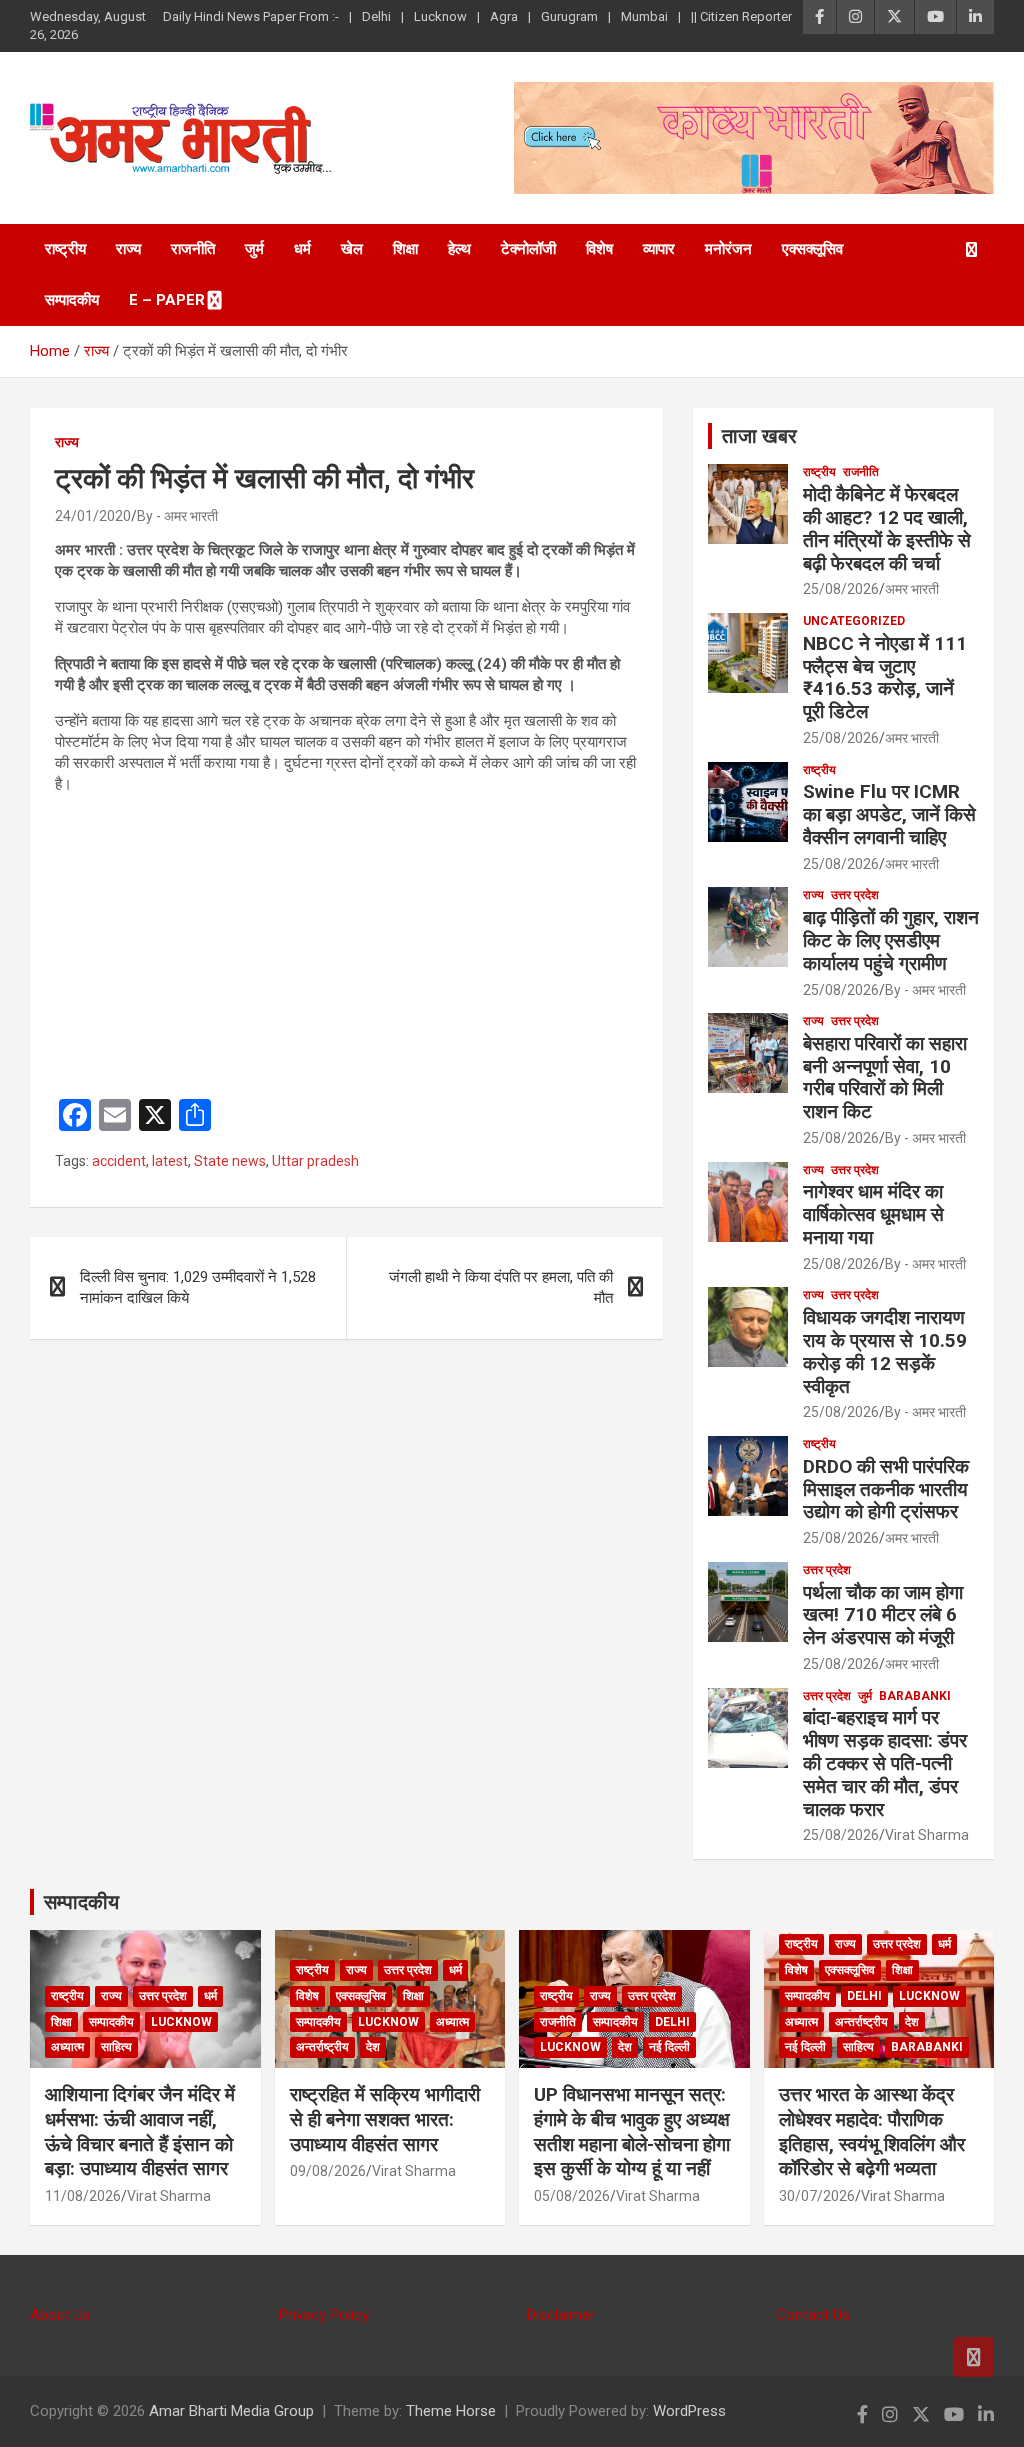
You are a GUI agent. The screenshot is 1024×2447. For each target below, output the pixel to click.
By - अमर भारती (177, 516)
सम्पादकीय (72, 300)
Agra (504, 16)
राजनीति (193, 249)
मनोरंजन (728, 249)
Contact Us (813, 2315)
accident (119, 1161)
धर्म (302, 249)
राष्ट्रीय (65, 249)
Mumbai (644, 16)
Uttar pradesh (315, 1161)
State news (230, 1161)
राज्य (128, 249)
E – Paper (167, 300)
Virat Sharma (927, 1835)
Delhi (376, 16)
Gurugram (569, 16)
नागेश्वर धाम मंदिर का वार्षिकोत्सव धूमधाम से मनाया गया (873, 1214)
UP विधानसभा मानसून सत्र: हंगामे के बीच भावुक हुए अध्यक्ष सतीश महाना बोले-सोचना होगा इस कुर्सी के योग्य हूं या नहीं (632, 2131)
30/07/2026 (817, 2196)
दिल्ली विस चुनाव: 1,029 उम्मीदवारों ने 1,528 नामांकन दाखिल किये (198, 1287)
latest (170, 1161)
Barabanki (915, 1696)
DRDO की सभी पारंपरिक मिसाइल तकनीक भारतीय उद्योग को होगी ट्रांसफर (886, 1489)
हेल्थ (459, 249)
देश (373, 2047)
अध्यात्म (67, 2047)
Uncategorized (854, 621)
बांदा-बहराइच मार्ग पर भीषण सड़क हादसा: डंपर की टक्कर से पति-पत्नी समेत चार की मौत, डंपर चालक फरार (885, 1763)
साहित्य (116, 2047)
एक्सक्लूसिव (812, 249)
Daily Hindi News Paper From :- (251, 16)
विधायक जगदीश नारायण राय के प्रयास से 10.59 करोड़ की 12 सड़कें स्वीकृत (885, 1351)
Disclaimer (561, 2315)
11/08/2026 (83, 2196)
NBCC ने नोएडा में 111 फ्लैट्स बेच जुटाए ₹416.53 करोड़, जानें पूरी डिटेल (885, 677)
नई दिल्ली (669, 2047)
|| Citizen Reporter (741, 16)
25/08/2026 (841, 589)
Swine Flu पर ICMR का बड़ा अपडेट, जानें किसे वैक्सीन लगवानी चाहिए (889, 814)
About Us (60, 2315)
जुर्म (254, 249)
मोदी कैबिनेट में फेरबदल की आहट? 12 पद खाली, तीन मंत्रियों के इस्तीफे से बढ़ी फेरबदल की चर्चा (887, 528)
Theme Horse (451, 2411)
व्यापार (659, 249)
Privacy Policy (324, 2315)
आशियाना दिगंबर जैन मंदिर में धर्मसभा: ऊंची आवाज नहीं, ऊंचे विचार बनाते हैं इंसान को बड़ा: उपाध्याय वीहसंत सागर (140, 2131)
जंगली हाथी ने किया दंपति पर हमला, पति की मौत (501, 1287)
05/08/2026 (572, 2196)
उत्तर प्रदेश (855, 895)
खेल (352, 249)
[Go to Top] (974, 2357)
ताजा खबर (759, 436)
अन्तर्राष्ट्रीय (322, 2047)
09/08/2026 (328, 2171)
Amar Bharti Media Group (231, 2411)
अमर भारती (912, 589)
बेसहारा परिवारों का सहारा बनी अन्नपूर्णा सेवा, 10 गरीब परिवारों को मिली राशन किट (885, 1077)
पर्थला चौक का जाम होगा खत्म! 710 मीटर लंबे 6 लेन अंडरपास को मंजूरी (883, 1615)
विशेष (599, 249)
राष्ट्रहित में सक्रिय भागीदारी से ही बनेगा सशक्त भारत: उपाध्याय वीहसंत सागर (385, 2119)
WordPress (689, 2411)
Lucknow (440, 16)
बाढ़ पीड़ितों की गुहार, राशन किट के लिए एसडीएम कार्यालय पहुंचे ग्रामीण (891, 940)
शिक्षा (405, 249)
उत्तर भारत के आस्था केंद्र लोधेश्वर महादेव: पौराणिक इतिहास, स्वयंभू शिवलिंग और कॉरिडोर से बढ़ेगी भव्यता (872, 2131)
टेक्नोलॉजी (528, 249)
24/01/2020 (93, 516)
